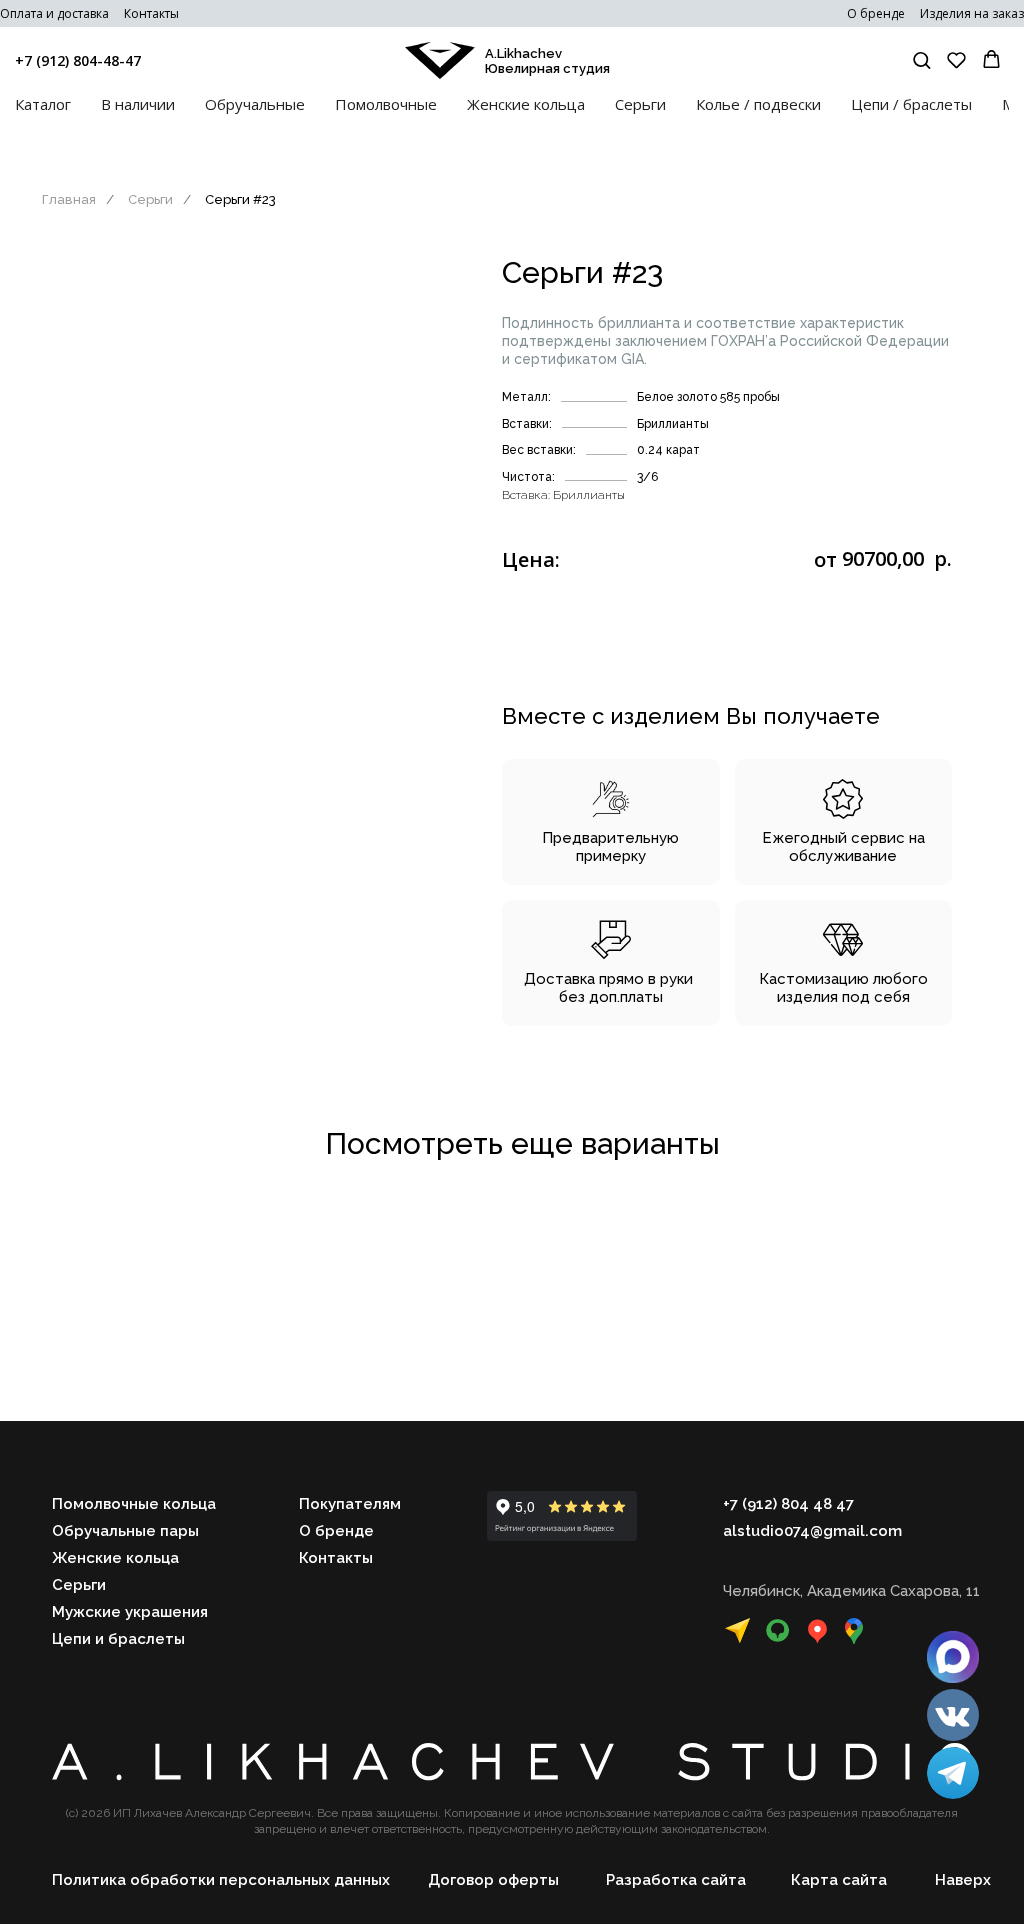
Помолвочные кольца (134, 1504)
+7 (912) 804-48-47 (78, 60)
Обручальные (255, 104)
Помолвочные (386, 104)
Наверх (963, 1880)
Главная (69, 199)
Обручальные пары (125, 1531)
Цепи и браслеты (118, 1639)
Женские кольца (526, 104)
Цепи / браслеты (911, 104)
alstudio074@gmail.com (812, 1531)
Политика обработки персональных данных (221, 1880)
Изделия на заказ (972, 13)
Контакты (151, 13)
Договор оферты (493, 1880)
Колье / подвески (758, 104)
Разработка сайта (676, 1880)
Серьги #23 (240, 199)
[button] (921, 59)
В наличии (138, 104)
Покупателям (350, 1504)
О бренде (876, 13)
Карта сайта (839, 1880)
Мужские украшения (130, 1612)
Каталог (43, 104)
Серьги (640, 104)
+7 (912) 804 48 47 (788, 1504)
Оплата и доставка (54, 13)
